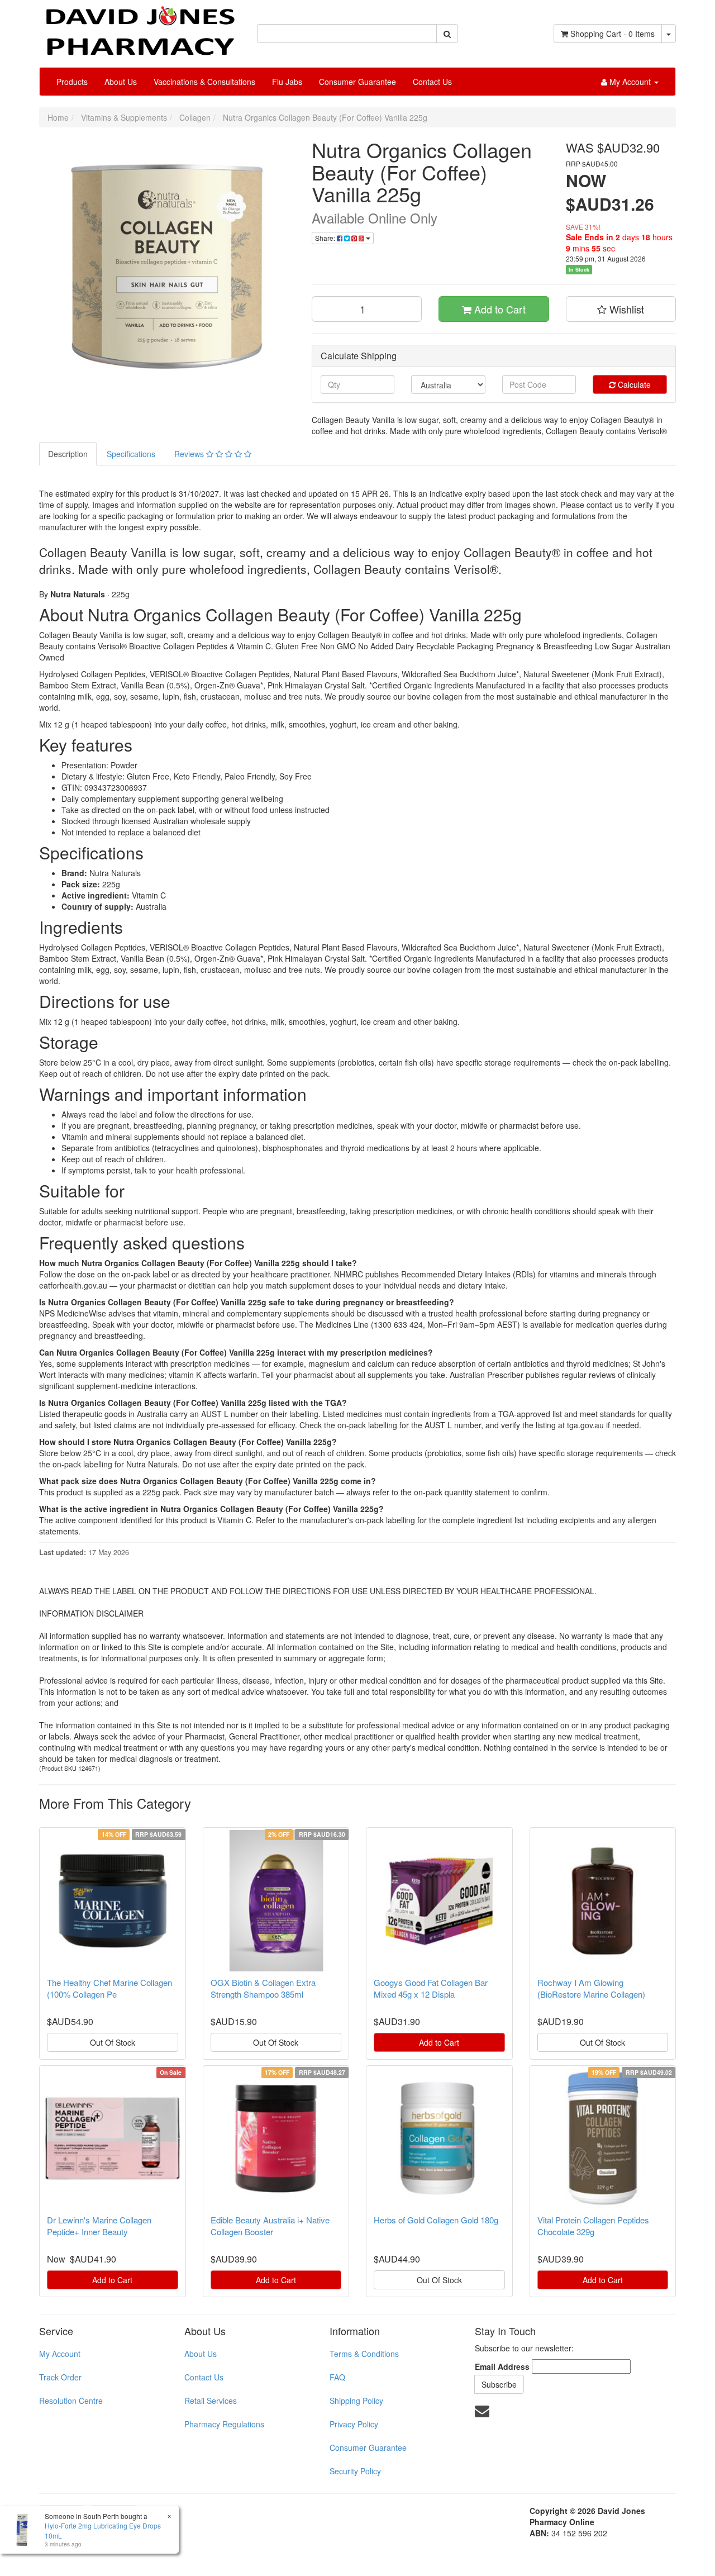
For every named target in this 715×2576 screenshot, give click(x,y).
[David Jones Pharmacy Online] (140, 27)
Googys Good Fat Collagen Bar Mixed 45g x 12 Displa (431, 1988)
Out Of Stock (113, 2042)
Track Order (60, 2377)
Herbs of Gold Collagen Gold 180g (436, 2220)
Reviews (190, 454)
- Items (612, 34)
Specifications (131, 454)
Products (72, 82)
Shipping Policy (356, 2401)
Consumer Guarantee (357, 82)
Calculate (633, 384)
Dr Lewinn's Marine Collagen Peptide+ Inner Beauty (99, 2226)
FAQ (337, 2377)
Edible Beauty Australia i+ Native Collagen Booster (270, 2226)
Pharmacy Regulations (224, 2424)
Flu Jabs (287, 82)
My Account (60, 2354)
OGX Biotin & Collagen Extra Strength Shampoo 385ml (263, 1988)
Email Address (502, 2366)
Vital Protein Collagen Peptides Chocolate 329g (593, 2226)
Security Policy (355, 2471)
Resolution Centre (71, 2401)
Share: (326, 238)
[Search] (447, 34)
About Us (121, 82)
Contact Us (432, 82)
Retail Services (211, 2401)
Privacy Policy (354, 2424)
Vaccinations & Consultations (204, 82)
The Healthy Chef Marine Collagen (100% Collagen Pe (109, 1988)
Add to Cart (499, 309)
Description (68, 454)
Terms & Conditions (364, 2354)
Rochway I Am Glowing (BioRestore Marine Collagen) (591, 1988)
